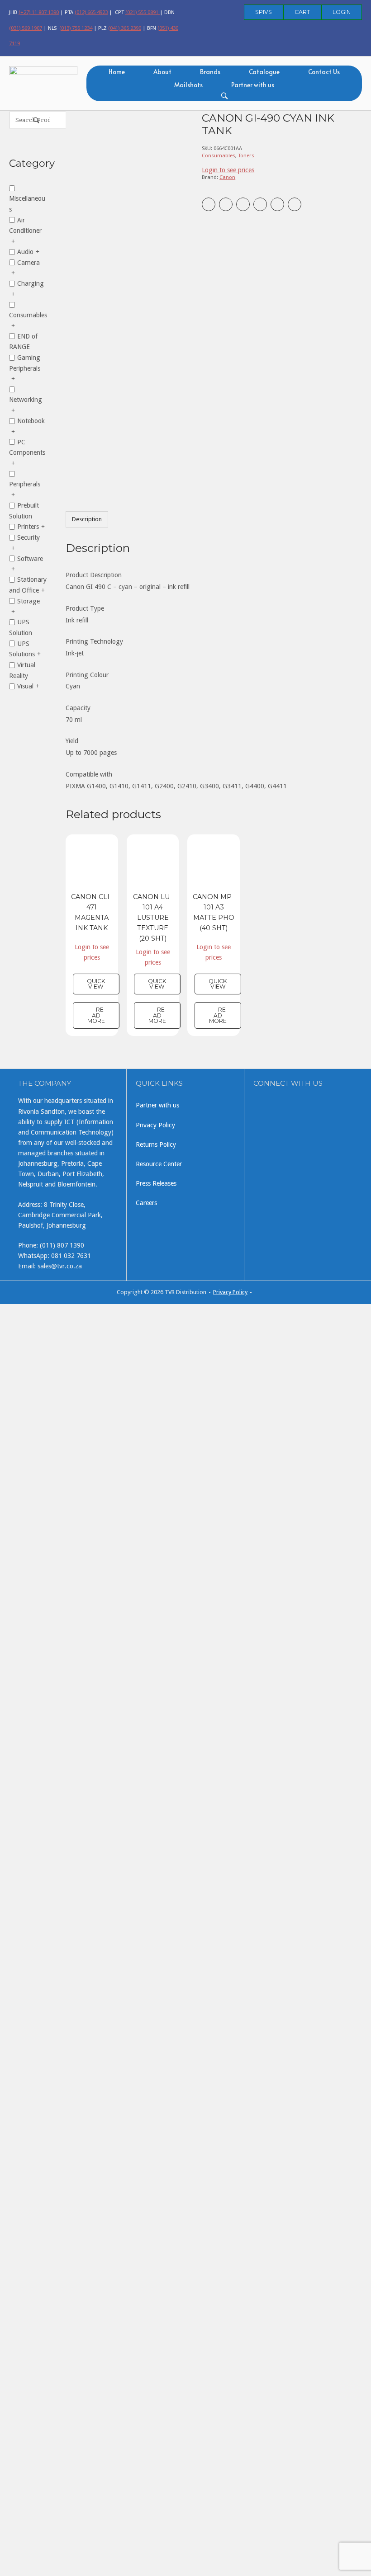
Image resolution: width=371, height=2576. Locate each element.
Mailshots (188, 85)
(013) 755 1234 (76, 28)
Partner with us (253, 85)
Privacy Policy (155, 1125)
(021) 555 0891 (143, 12)
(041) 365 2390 (125, 28)
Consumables (219, 155)
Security (29, 537)
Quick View (96, 984)
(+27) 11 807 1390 (39, 12)
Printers (28, 527)
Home (117, 72)
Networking (26, 400)
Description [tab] (87, 519)
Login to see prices (228, 170)
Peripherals (25, 484)
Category (28, 163)
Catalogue (264, 72)
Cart (302, 12)
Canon (227, 177)
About (162, 72)
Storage (29, 601)
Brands (210, 72)
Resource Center (159, 1164)
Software (30, 558)
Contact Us (324, 72)
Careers (146, 1203)
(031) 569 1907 (26, 28)
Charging (31, 283)
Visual (25, 686)
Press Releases (156, 1183)
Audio (25, 252)
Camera (29, 262)
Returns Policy (156, 1144)
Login (342, 12)
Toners (246, 155)
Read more (96, 1015)
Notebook (31, 421)
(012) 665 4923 (91, 12)
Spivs (264, 12)
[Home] (43, 82)
